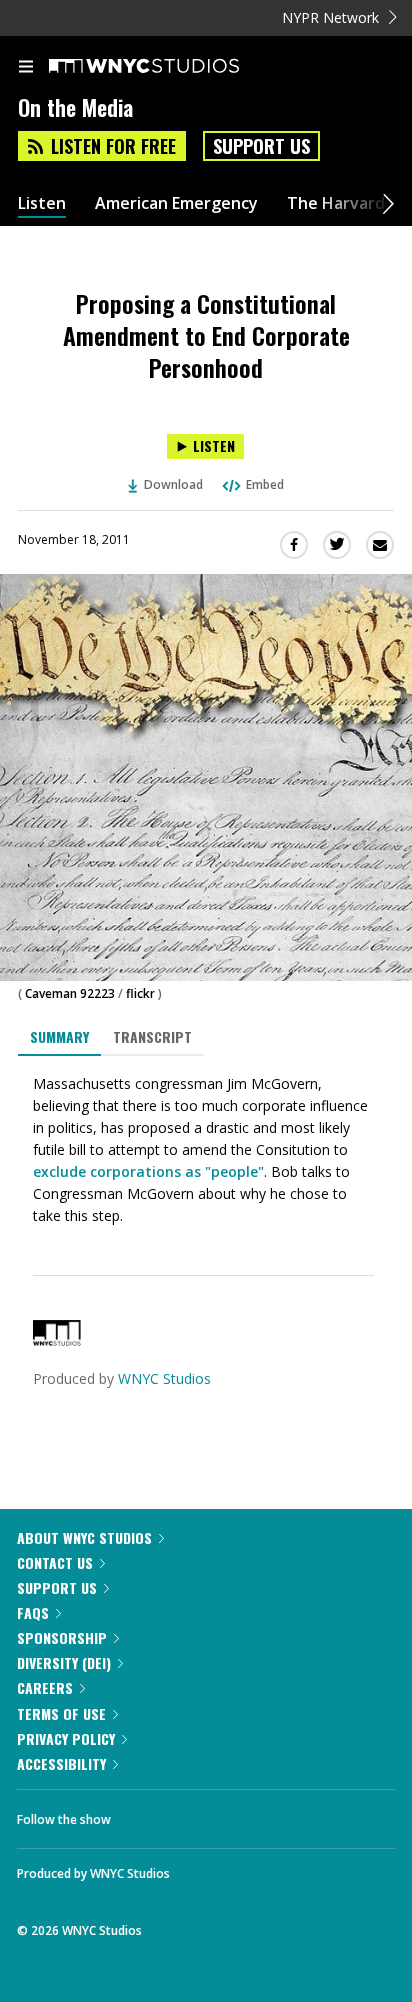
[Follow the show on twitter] (201, 1814)
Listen (42, 203)
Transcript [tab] (152, 1036)
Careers (45, 1687)
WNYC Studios (164, 1378)
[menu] (26, 68)
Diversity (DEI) (64, 1662)
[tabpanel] (206, 1150)
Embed (265, 484)
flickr (140, 993)
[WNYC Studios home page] (169, 67)
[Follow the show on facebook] (146, 1814)
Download (173, 484)
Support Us (261, 146)
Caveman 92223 (70, 993)
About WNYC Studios (84, 1537)
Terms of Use (61, 1713)
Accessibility (61, 1763)
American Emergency (176, 203)
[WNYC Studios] (57, 1340)
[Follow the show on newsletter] (255, 1814)
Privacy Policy (66, 1738)
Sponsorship (62, 1637)
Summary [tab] (59, 1036)
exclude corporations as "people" (148, 1171)
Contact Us (55, 1562)
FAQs (33, 1612)
